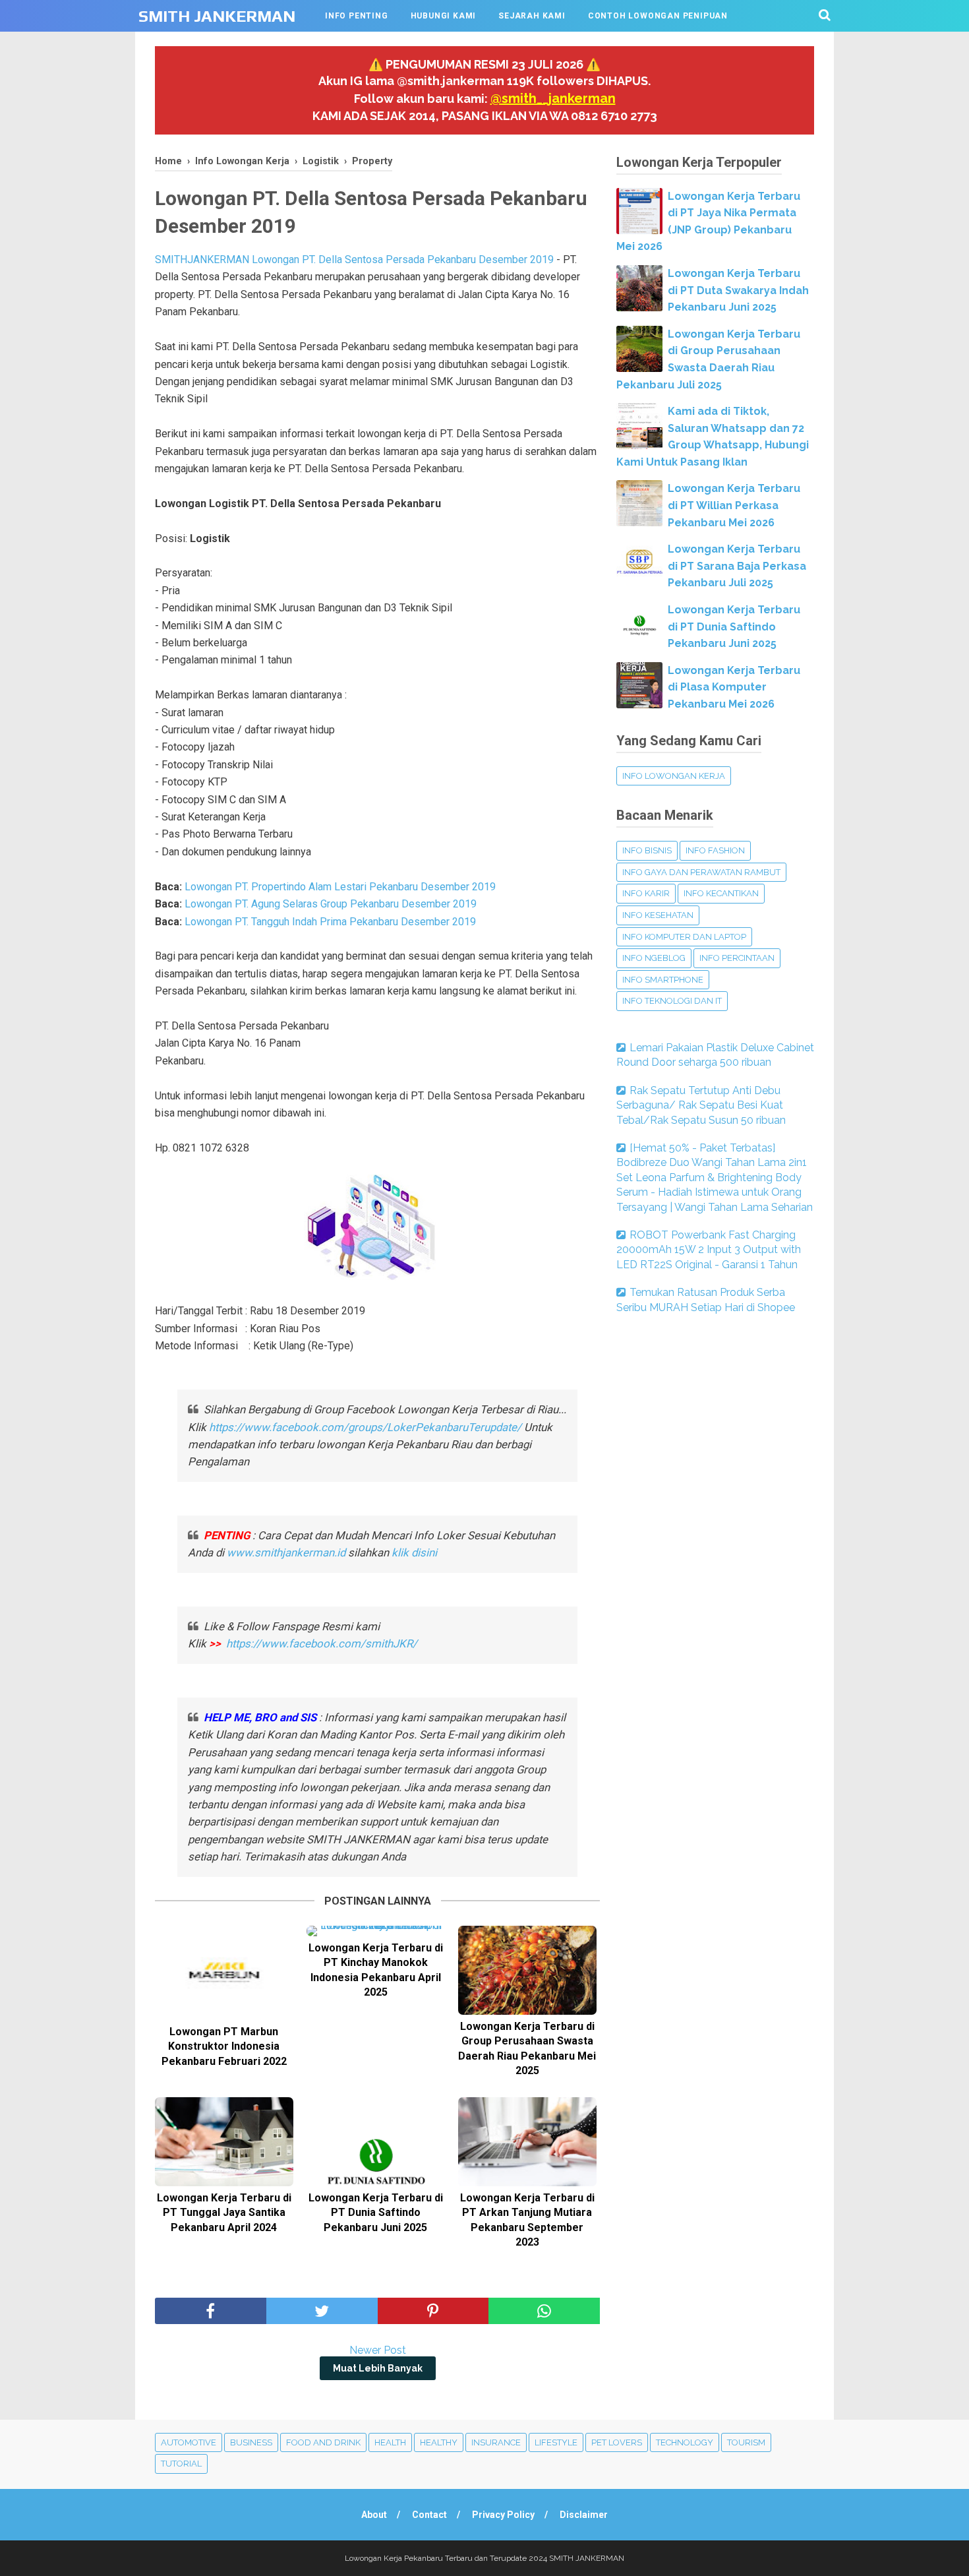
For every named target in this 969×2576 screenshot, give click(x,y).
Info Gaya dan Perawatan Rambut (701, 872)
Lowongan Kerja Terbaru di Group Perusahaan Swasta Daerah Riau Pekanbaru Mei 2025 (527, 2048)
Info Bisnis (647, 850)
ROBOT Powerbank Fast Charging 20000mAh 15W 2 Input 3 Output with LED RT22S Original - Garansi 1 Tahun (709, 1250)
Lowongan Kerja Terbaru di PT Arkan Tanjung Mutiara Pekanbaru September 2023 (527, 2220)
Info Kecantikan (721, 893)
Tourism (746, 2442)
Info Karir (646, 893)
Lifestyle (556, 2442)
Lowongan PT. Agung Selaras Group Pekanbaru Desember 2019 (331, 904)
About (374, 2515)
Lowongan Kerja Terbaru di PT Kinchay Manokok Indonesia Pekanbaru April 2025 (376, 1970)
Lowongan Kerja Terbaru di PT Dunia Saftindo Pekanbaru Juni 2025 (376, 2213)
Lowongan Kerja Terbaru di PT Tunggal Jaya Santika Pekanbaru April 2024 (224, 2213)
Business (251, 2442)
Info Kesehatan (658, 915)
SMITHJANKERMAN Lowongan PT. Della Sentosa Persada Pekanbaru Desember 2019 (354, 260)
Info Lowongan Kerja (674, 776)
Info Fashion (715, 850)
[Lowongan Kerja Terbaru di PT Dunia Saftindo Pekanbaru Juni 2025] (376, 2142)
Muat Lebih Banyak (378, 2368)
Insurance (496, 2442)
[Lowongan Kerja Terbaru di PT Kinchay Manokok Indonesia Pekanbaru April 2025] (376, 1931)
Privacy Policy (503, 2515)
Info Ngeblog (654, 958)
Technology (685, 2442)
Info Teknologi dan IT (672, 1001)
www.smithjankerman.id (286, 1552)
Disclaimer (584, 2515)
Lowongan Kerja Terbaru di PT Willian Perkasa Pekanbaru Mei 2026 (734, 505)
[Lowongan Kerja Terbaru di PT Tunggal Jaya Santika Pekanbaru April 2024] (224, 2142)
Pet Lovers (617, 2442)
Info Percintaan (737, 958)
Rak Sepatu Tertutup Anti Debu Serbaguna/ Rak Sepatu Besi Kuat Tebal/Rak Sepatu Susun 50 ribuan (701, 1105)
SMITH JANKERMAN (217, 16)
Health (390, 2442)
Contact (429, 2515)
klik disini (414, 1552)
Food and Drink (323, 2442)
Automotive (189, 2442)
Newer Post (378, 2350)
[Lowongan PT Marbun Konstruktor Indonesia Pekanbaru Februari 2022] (224, 1973)
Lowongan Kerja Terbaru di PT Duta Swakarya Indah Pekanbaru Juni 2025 (738, 290)
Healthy (439, 2442)
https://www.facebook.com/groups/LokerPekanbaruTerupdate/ (365, 1427)
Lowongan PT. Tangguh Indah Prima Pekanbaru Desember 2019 (330, 922)
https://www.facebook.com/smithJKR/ (323, 1643)
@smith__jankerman (553, 98)
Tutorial (181, 2464)
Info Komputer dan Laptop (684, 937)
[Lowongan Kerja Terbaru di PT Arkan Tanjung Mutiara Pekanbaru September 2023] (527, 2142)
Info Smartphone (663, 980)
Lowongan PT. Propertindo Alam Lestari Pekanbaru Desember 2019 (340, 887)
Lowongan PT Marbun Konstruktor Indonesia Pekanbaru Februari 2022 (224, 2046)
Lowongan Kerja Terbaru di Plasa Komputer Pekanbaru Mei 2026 (734, 687)
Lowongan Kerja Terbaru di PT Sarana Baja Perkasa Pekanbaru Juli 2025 (737, 566)
